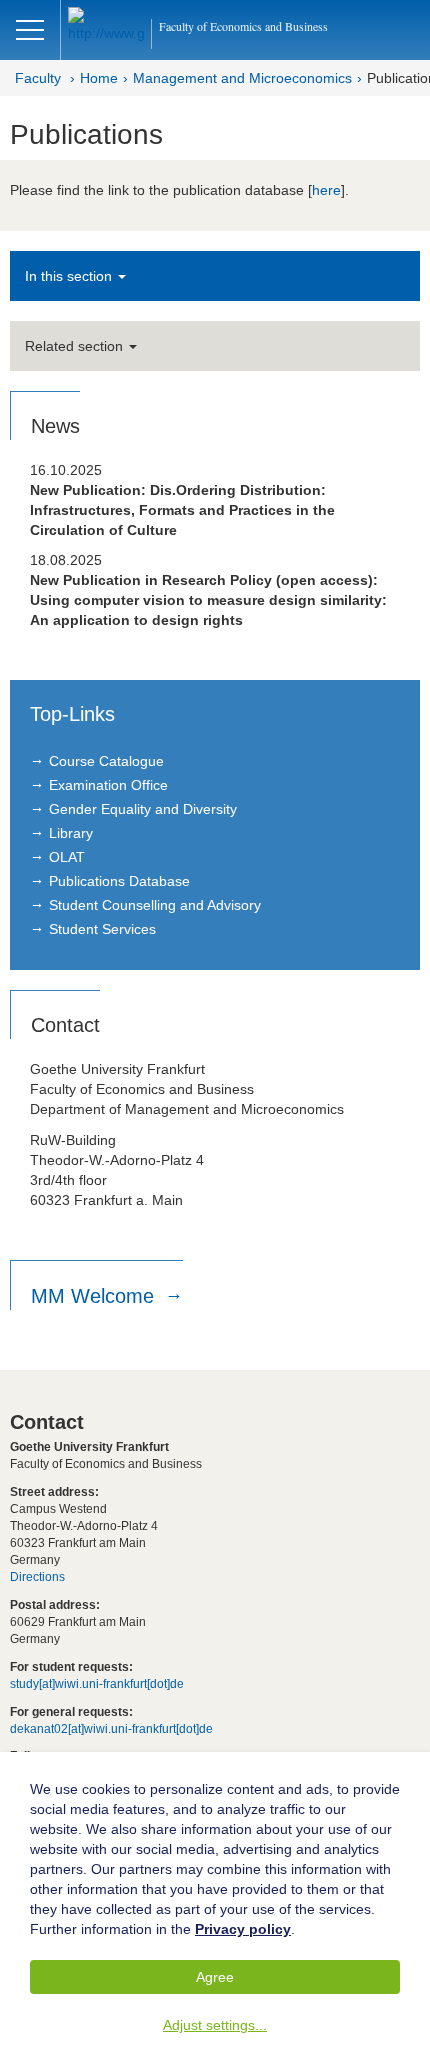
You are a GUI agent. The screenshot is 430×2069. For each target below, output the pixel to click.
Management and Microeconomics (242, 78)
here (326, 190)
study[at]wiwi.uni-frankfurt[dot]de (97, 1684)
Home (99, 78)
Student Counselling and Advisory (155, 905)
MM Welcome (95, 1296)
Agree (215, 1977)
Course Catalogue (106, 761)
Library (71, 833)
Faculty (38, 78)
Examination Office (108, 785)
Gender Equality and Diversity (143, 809)
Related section (76, 346)
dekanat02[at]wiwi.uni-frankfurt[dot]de (111, 1729)
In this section (70, 276)
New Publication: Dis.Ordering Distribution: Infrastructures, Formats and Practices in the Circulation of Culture (182, 510)
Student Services (102, 929)
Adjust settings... (215, 2025)
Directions (37, 1577)
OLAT (67, 857)
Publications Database (119, 881)
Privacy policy (243, 1929)
